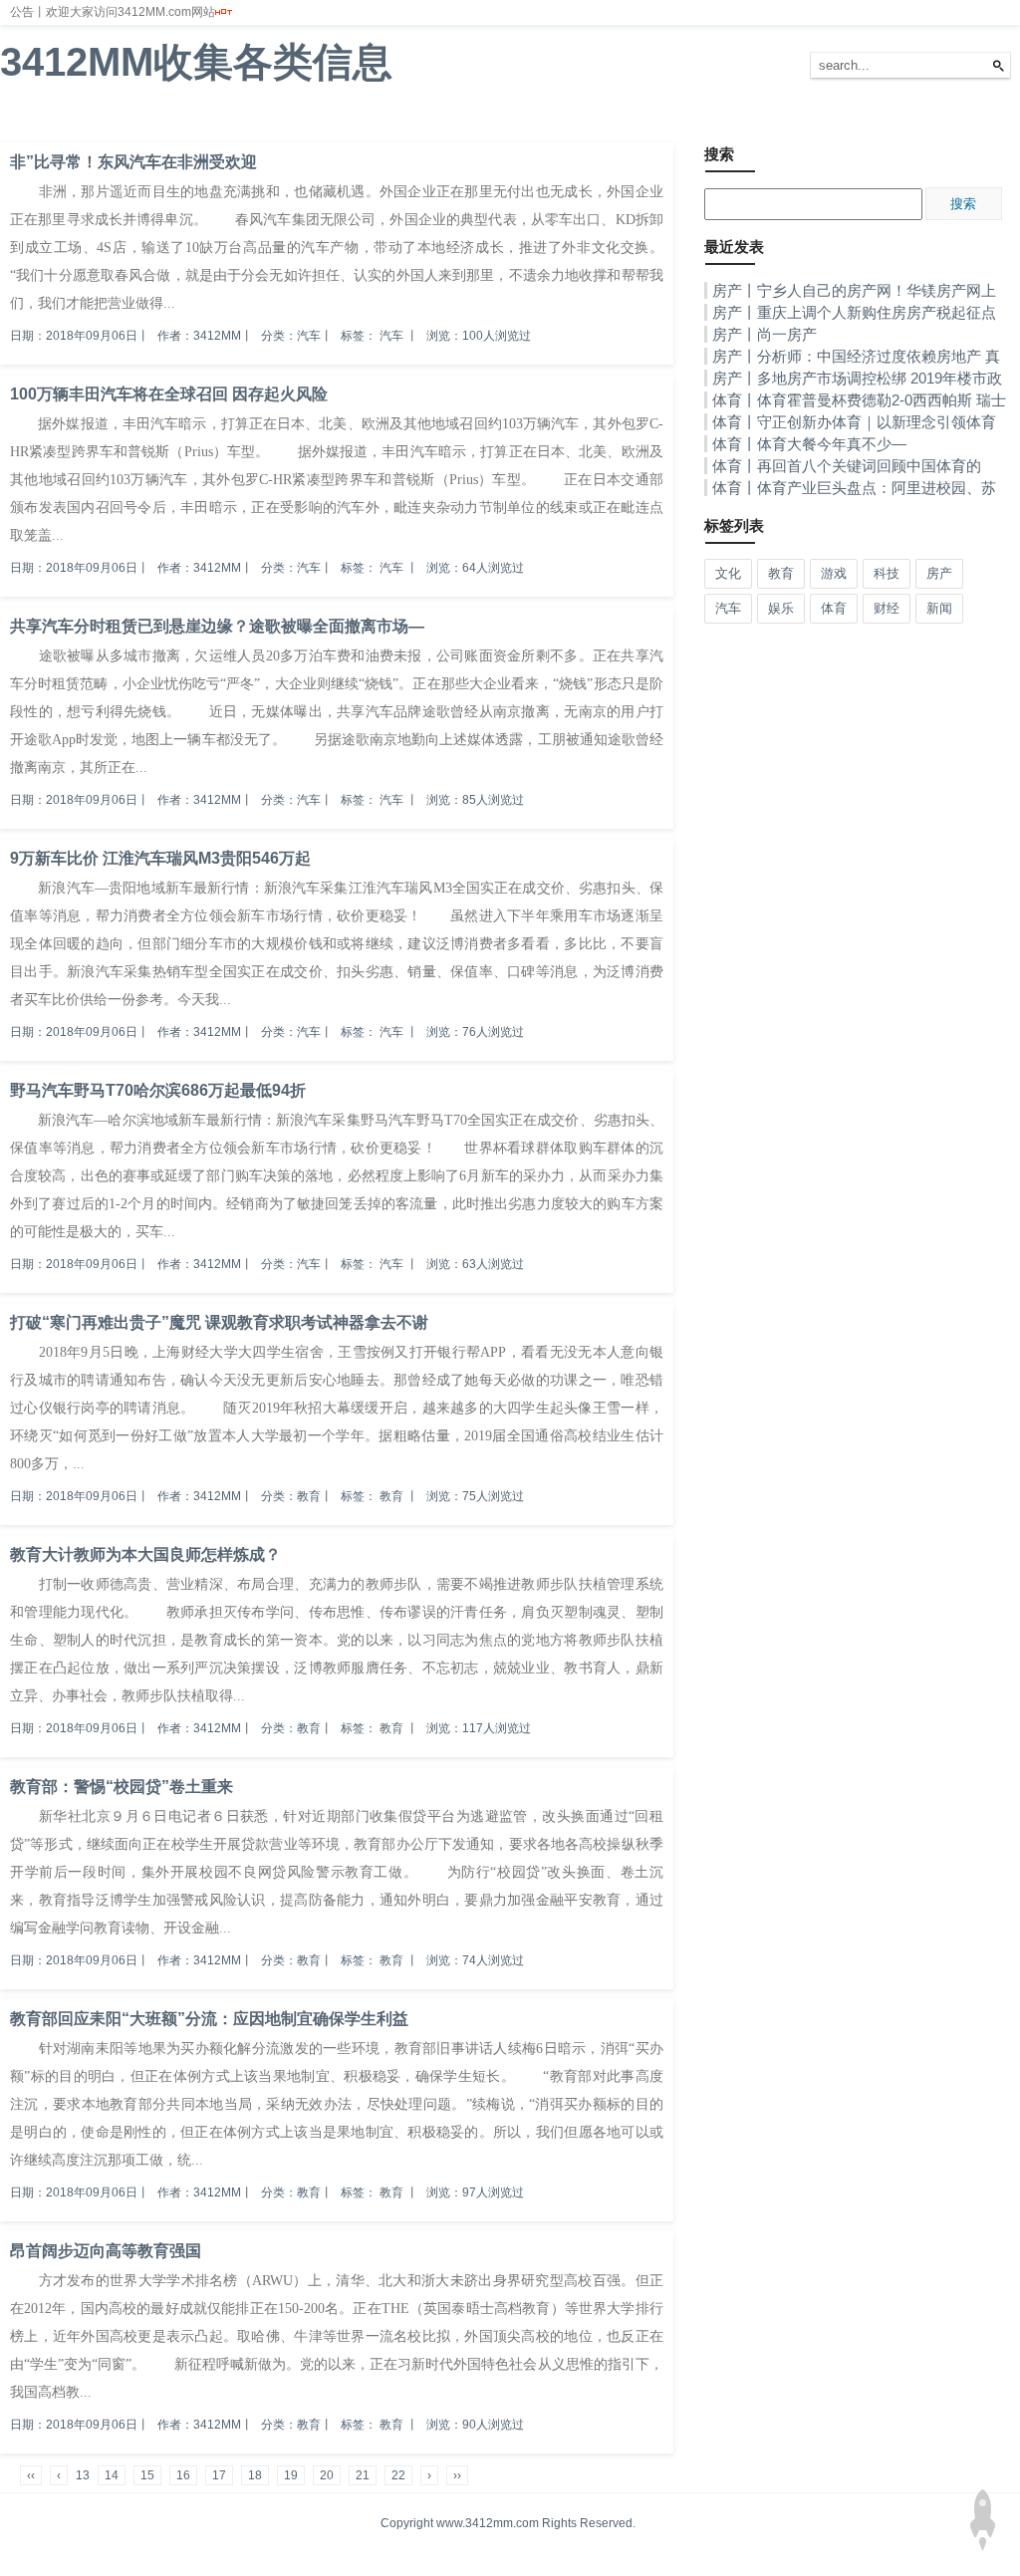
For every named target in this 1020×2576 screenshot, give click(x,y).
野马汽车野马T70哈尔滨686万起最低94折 (158, 1090)
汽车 (268, 119)
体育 (170, 119)
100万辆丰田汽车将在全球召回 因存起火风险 (169, 394)
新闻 (73, 119)
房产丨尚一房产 (765, 334)
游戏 (414, 119)
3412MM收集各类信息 (196, 62)
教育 (463, 119)
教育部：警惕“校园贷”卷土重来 (122, 1787)
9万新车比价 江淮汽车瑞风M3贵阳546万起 (160, 858)
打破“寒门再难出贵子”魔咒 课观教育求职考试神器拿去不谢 (219, 1322)
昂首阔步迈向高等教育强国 (106, 2251)
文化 (512, 119)
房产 (317, 119)
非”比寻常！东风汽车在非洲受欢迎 (133, 162)
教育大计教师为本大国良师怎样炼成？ (145, 1554)
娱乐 (219, 119)
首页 (24, 119)
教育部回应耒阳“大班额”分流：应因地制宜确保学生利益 (209, 2019)
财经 (122, 119)
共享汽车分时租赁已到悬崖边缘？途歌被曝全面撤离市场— (217, 626)
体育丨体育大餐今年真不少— (809, 444)
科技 (366, 119)
